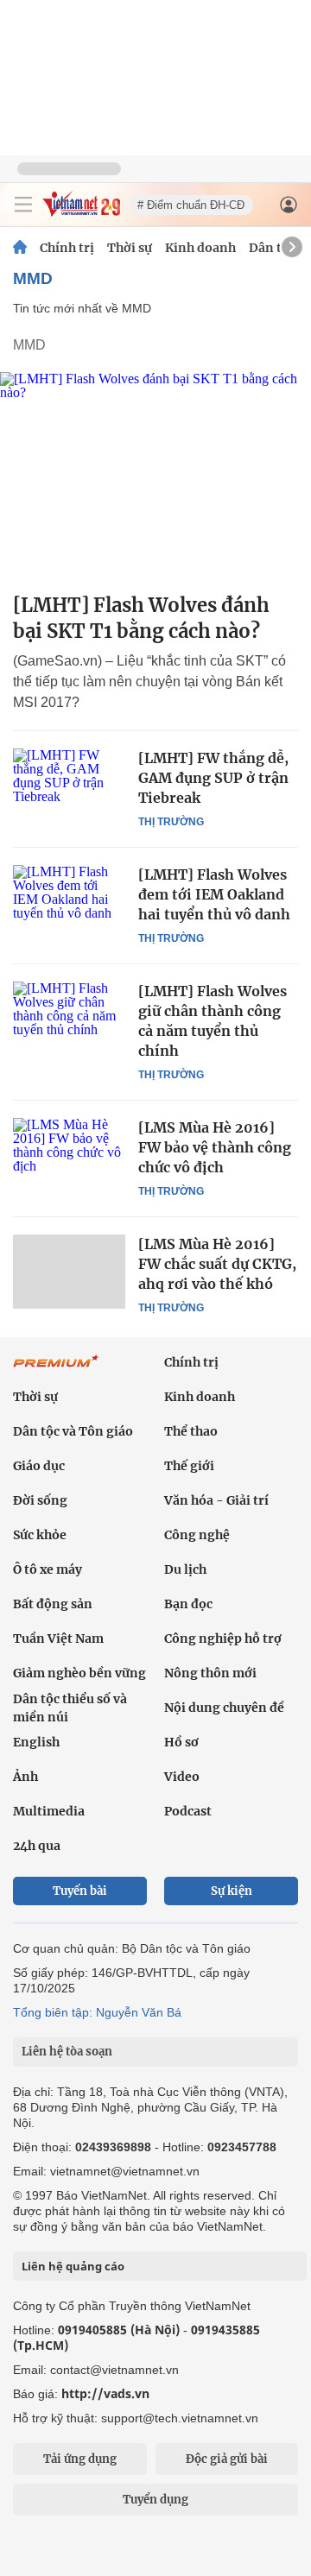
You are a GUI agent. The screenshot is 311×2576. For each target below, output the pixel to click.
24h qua (37, 1846)
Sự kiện (232, 1891)
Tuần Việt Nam (58, 1638)
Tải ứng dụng (80, 2459)
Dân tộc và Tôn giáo (73, 1431)
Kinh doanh (200, 248)
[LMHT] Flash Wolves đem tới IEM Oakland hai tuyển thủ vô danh (214, 894)
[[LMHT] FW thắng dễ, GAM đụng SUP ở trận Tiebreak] (69, 786)
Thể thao (191, 1431)
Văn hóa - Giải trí (216, 1500)
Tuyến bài (80, 1891)
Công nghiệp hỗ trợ (223, 1638)
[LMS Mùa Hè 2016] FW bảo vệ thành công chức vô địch (215, 1147)
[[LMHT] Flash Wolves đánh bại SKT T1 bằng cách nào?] (155, 475)
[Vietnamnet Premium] (56, 1370)
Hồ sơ (181, 1742)
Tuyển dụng (155, 2500)
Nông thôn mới (210, 1673)
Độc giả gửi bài (227, 2459)
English (36, 1742)
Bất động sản (53, 1604)
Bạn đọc (188, 1604)
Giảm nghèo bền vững (79, 1673)
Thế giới (189, 1466)
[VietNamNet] (20, 248)
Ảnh (25, 1777)
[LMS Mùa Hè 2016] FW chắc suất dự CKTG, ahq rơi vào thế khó (217, 1264)
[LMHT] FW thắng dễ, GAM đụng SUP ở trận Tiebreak (213, 778)
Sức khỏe (40, 1535)
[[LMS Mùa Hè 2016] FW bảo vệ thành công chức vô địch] (69, 1155)
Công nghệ (197, 1535)
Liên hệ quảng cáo (73, 2266)
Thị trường (171, 822)
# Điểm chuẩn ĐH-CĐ (191, 205)
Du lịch (185, 1569)
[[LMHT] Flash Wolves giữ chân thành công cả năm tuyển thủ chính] (69, 1019)
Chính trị (67, 248)
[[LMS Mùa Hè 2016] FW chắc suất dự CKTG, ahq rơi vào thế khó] (69, 1272)
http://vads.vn (105, 2393)
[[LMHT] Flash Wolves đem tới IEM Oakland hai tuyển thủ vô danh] (69, 902)
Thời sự (130, 248)
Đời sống (40, 1500)
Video (182, 1777)
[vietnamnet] (81, 212)
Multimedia (49, 1811)
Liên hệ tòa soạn (67, 2052)
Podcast (188, 1811)
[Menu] (23, 205)
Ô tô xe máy (48, 1569)
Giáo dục (39, 1466)
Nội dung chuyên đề (224, 1708)
